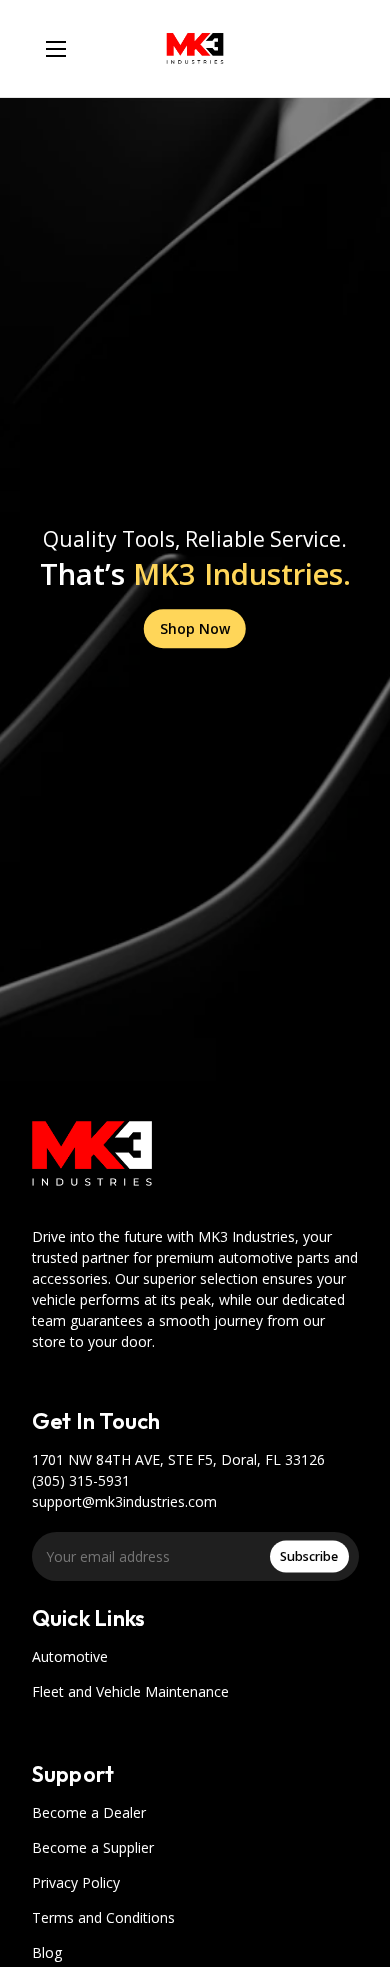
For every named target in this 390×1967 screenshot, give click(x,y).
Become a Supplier (93, 1847)
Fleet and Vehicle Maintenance (130, 1691)
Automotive (70, 1656)
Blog (47, 1952)
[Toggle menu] (55, 48)
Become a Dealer (89, 1812)
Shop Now (195, 628)
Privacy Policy (76, 1882)
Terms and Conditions (103, 1917)
